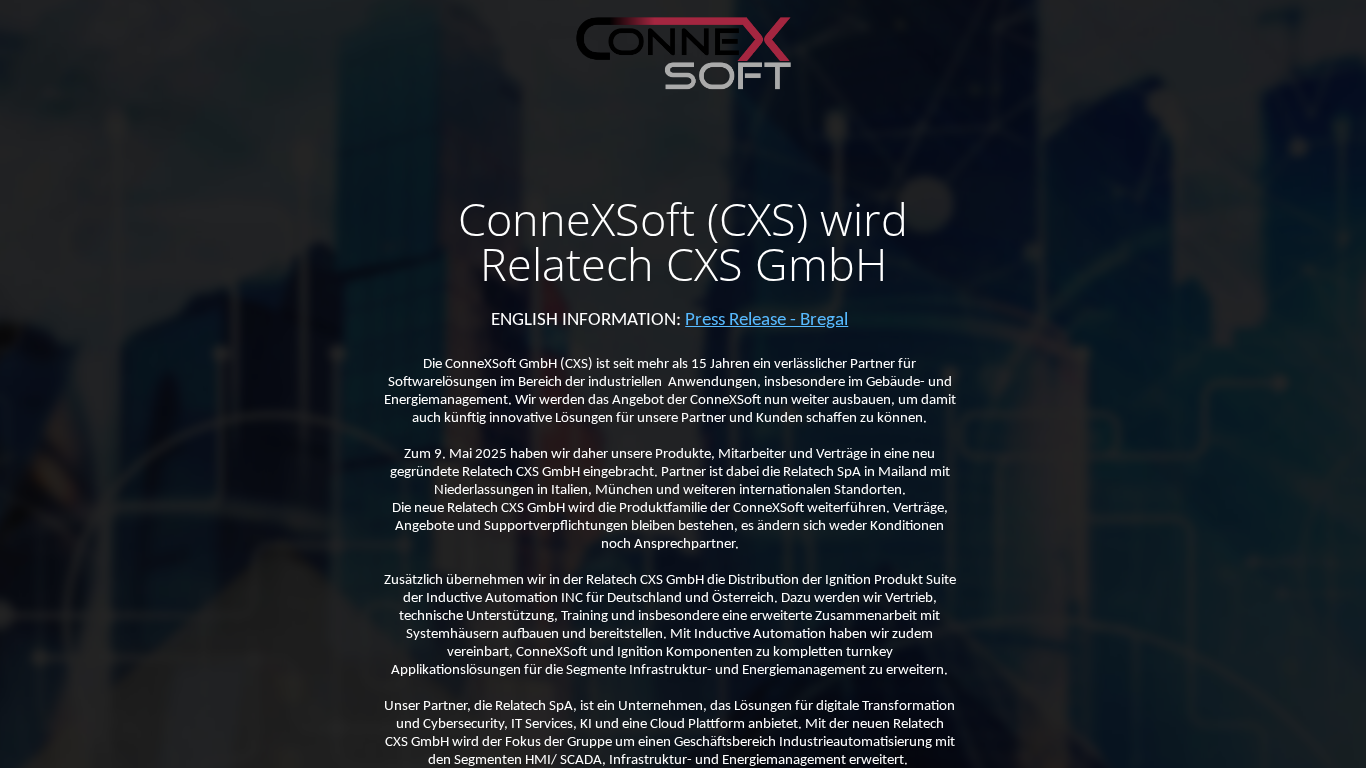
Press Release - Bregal (766, 320)
